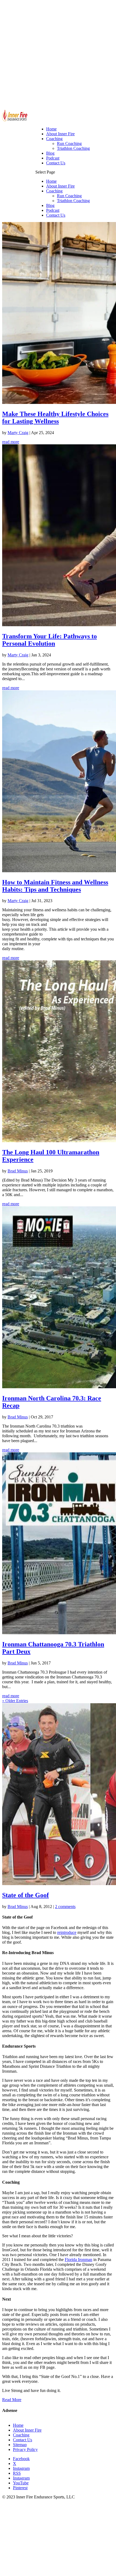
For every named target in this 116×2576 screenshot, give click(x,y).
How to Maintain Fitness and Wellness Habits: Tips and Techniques (55, 886)
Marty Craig (18, 433)
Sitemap (20, 2445)
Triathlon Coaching (73, 201)
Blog (50, 205)
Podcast (53, 210)
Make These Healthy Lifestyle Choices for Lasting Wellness (55, 418)
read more (11, 442)
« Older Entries (15, 1701)
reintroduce (67, 1932)
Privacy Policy (25, 2449)
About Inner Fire (60, 186)
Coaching (54, 191)
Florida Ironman (79, 2260)
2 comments (65, 1907)
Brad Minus (18, 1171)
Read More (12, 2400)
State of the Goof (25, 1895)
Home (51, 181)
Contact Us (56, 215)
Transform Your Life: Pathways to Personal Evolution (50, 640)
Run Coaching (69, 196)
